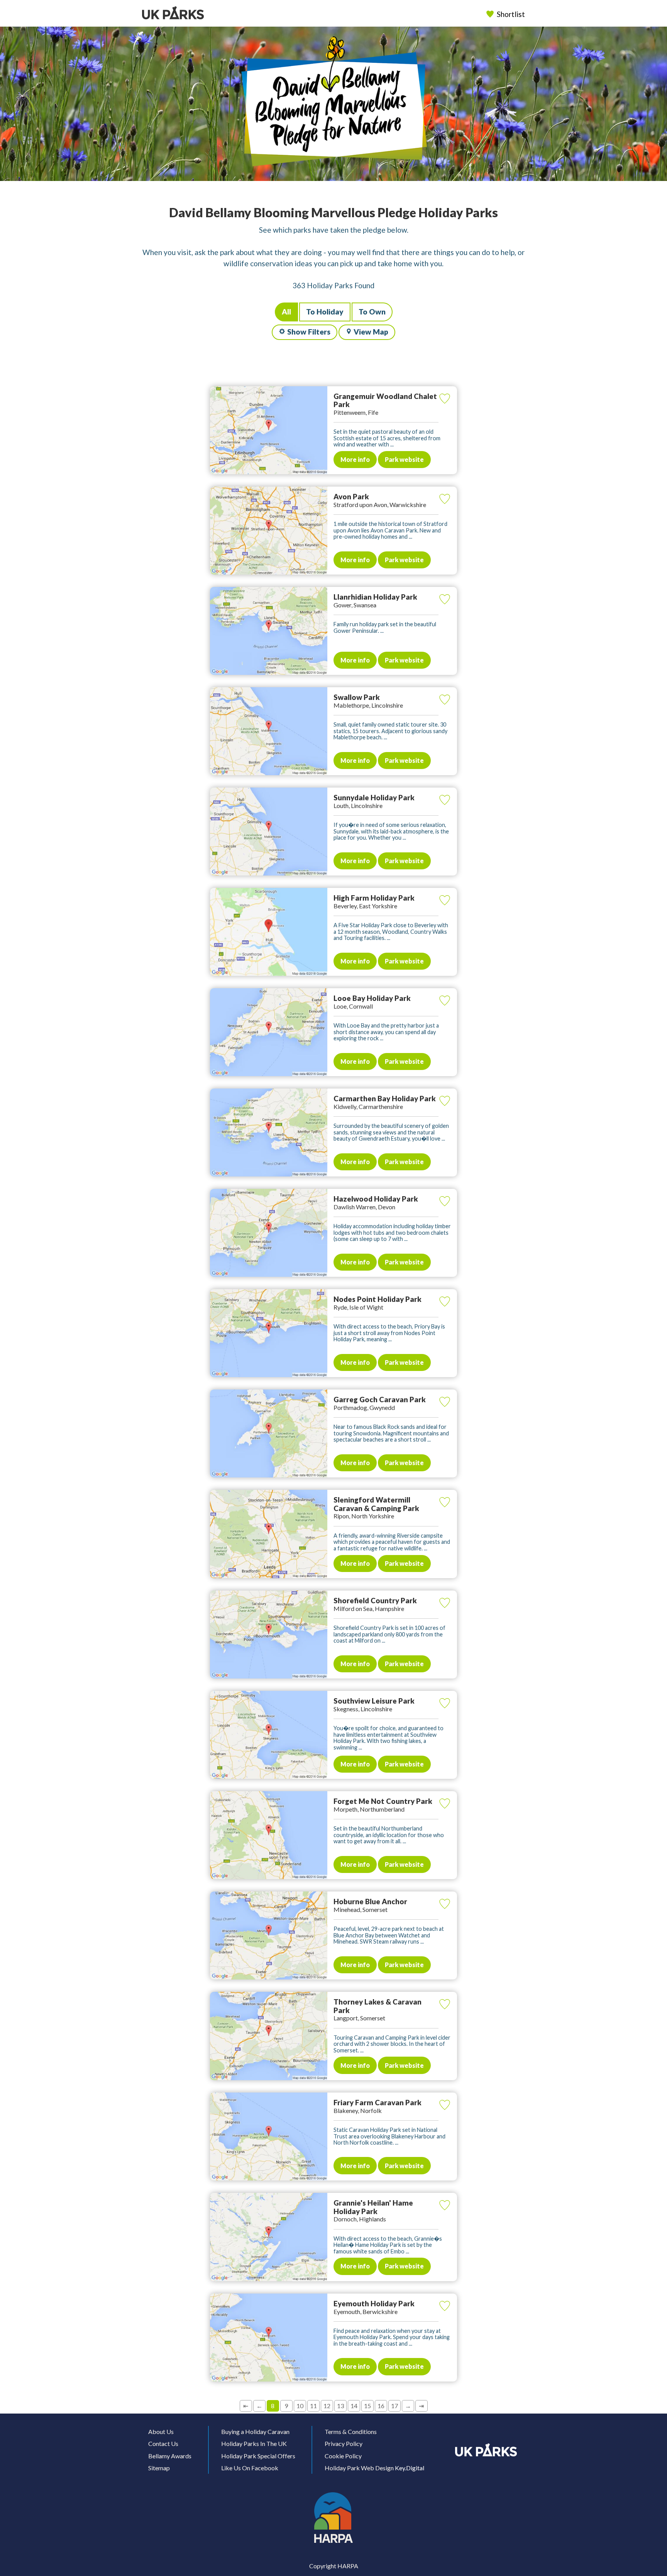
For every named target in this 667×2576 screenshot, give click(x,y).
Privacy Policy (344, 2443)
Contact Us (163, 2443)
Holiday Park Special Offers (258, 2456)
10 (300, 2406)
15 (367, 2406)
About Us (161, 2431)
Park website (404, 459)
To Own (372, 312)
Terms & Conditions (351, 2431)
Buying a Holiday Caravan (255, 2431)
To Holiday (325, 312)
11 (313, 2406)
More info (355, 459)
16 (381, 2406)
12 (327, 2406)
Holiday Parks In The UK (254, 2443)
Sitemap (159, 2468)
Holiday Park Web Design (359, 2468)
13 (340, 2406)
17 (394, 2406)
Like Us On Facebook (250, 2468)
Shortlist (511, 14)
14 (354, 2406)
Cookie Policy (343, 2456)
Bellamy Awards (170, 2456)
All (286, 312)
